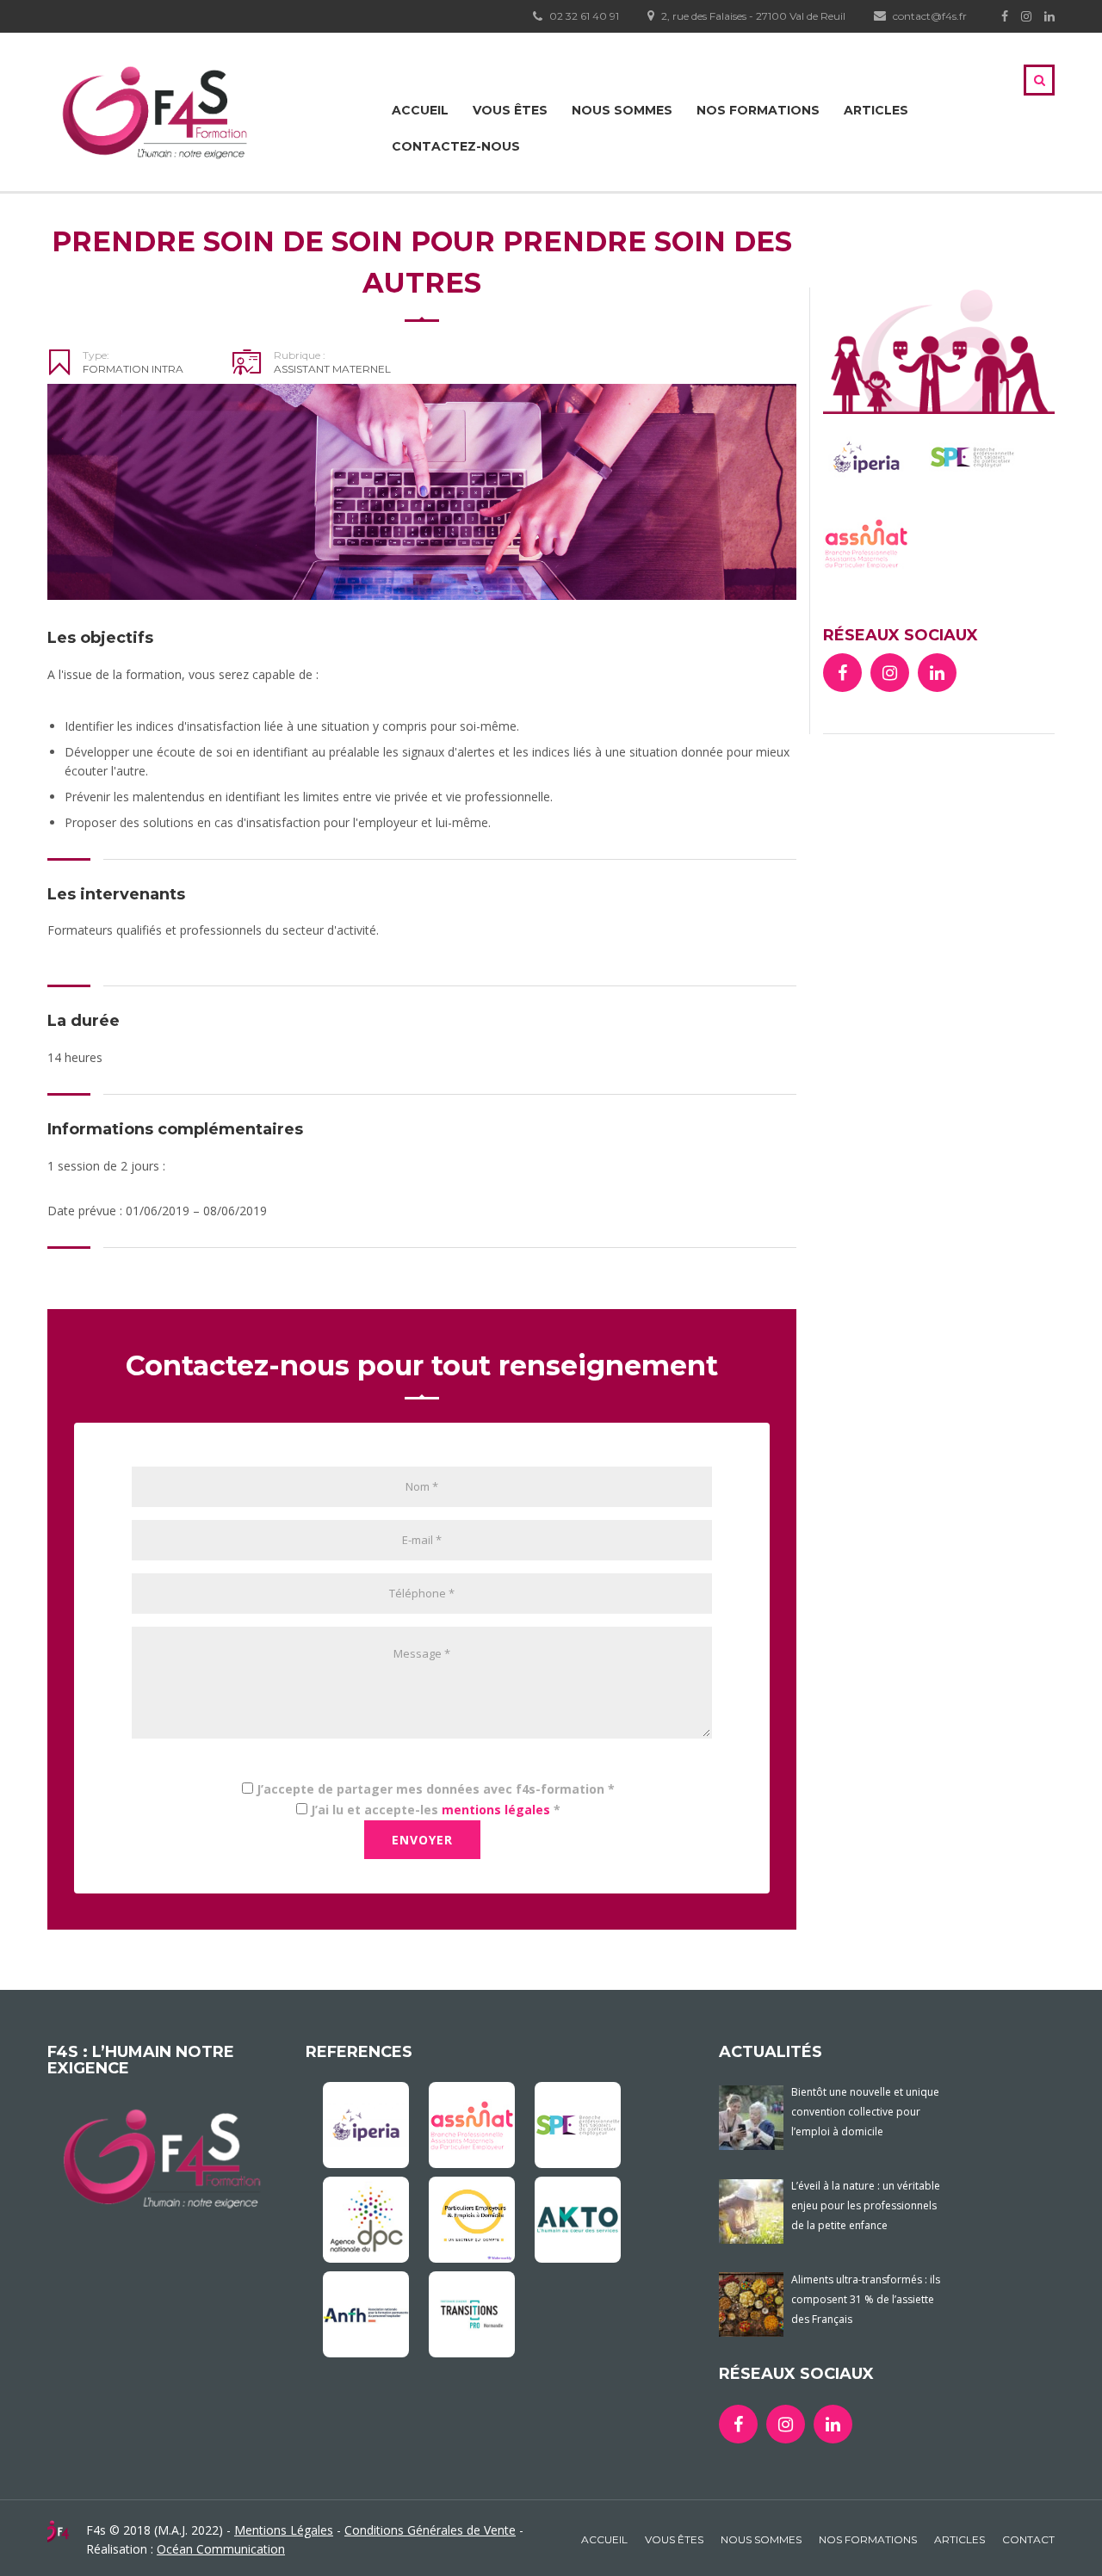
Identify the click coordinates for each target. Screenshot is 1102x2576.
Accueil (420, 110)
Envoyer (422, 1840)
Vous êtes (510, 110)
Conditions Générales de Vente (430, 2530)
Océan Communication (221, 2549)
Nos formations (758, 110)
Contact (1028, 2539)
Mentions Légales (284, 2530)
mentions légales (496, 1810)
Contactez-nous (456, 146)
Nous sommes (622, 110)
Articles (876, 110)
